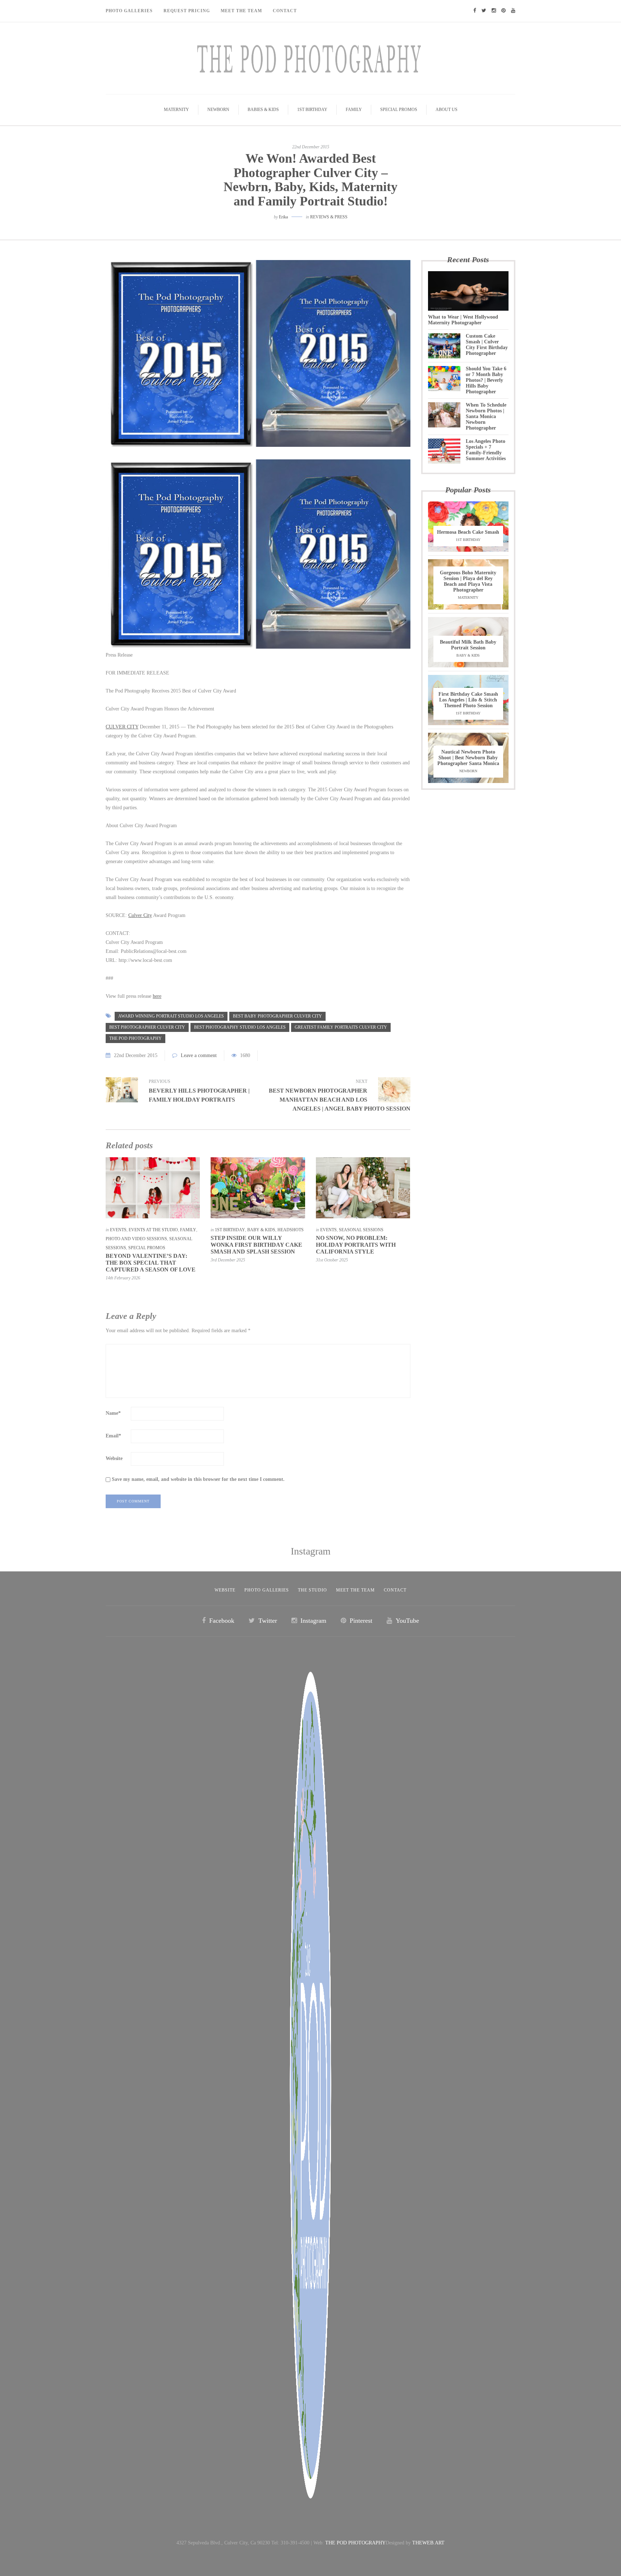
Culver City (140, 915)
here (157, 996)
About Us (447, 110)
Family (354, 110)
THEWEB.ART (428, 2543)
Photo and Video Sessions (136, 1239)
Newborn (218, 110)
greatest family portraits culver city (341, 1027)
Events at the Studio (153, 1230)
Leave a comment (199, 1055)
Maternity (176, 110)
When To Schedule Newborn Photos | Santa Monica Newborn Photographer (486, 416)
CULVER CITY (122, 727)
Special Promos (399, 110)
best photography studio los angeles (240, 1027)
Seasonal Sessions (361, 1230)
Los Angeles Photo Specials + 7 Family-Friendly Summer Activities (486, 450)
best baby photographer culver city (277, 1016)
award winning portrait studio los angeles (171, 1016)
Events (118, 1230)
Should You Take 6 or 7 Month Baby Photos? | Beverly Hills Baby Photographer (486, 380)
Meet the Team (355, 1590)
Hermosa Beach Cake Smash (468, 532)
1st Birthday (312, 110)
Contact (285, 11)
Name (113, 1413)
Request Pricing (187, 11)
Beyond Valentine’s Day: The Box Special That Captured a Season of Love (151, 1263)
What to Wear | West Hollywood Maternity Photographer (463, 320)
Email (113, 1436)
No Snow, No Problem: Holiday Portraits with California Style (356, 1245)
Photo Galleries (129, 11)
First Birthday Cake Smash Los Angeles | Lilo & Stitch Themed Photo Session (468, 700)
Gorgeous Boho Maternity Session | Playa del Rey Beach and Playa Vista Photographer (468, 581)
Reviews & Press (329, 217)
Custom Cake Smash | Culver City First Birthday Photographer (487, 345)
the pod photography (135, 1038)
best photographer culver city (147, 1027)
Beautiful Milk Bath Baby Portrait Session (468, 645)
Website (114, 1458)
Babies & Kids (263, 110)
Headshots (291, 1230)
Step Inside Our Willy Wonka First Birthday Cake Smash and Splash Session (256, 1245)
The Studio (312, 1590)
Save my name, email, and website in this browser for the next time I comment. (198, 1479)
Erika (283, 217)
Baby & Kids (261, 1230)
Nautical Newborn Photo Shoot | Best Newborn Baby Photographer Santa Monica (468, 758)
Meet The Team (241, 11)
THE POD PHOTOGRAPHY (355, 2543)
